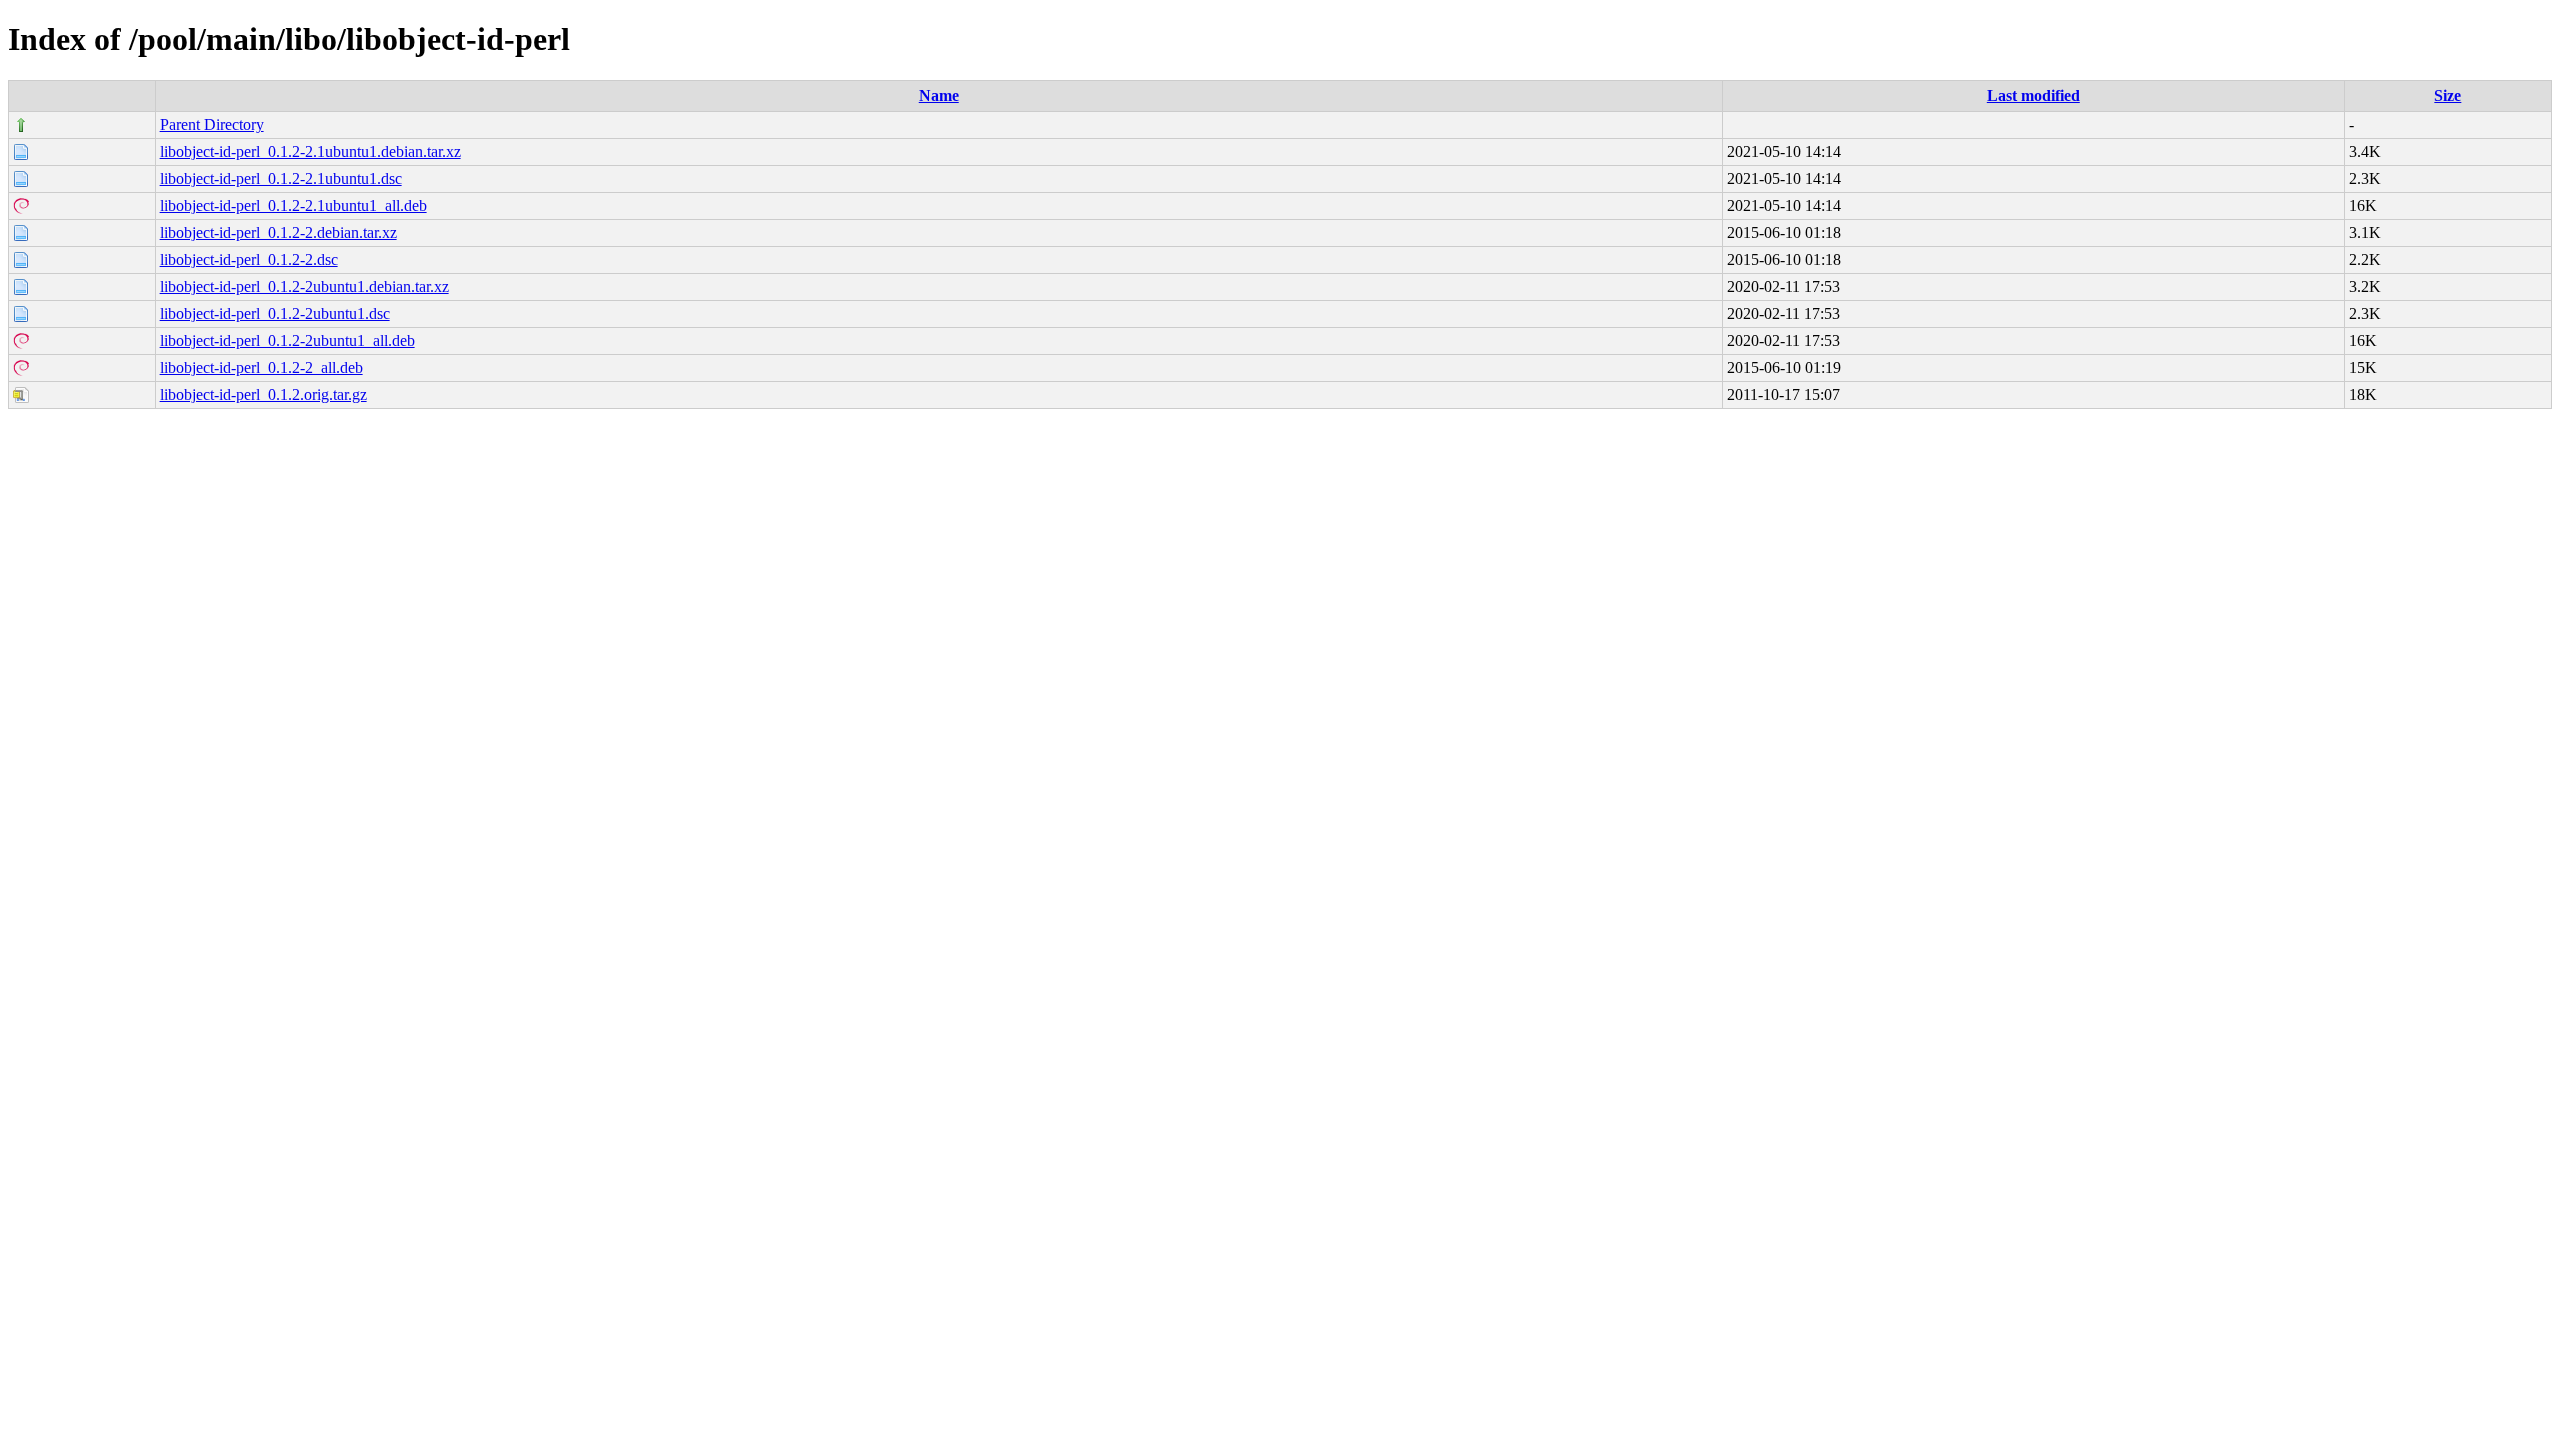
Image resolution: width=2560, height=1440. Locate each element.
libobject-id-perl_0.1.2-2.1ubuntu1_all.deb (293, 205)
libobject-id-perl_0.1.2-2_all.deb (261, 367)
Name (939, 95)
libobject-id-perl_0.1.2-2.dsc (249, 259)
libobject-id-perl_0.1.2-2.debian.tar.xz (278, 232)
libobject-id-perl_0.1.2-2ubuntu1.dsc (275, 313)
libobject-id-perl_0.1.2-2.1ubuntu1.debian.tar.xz (310, 151)
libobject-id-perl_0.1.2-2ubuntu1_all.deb (287, 340)
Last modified (2033, 95)
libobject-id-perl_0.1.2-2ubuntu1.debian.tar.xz (304, 286)
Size (2447, 95)
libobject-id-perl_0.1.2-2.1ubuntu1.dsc (281, 178)
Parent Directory (212, 124)
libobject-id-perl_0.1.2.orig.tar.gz (263, 394)
